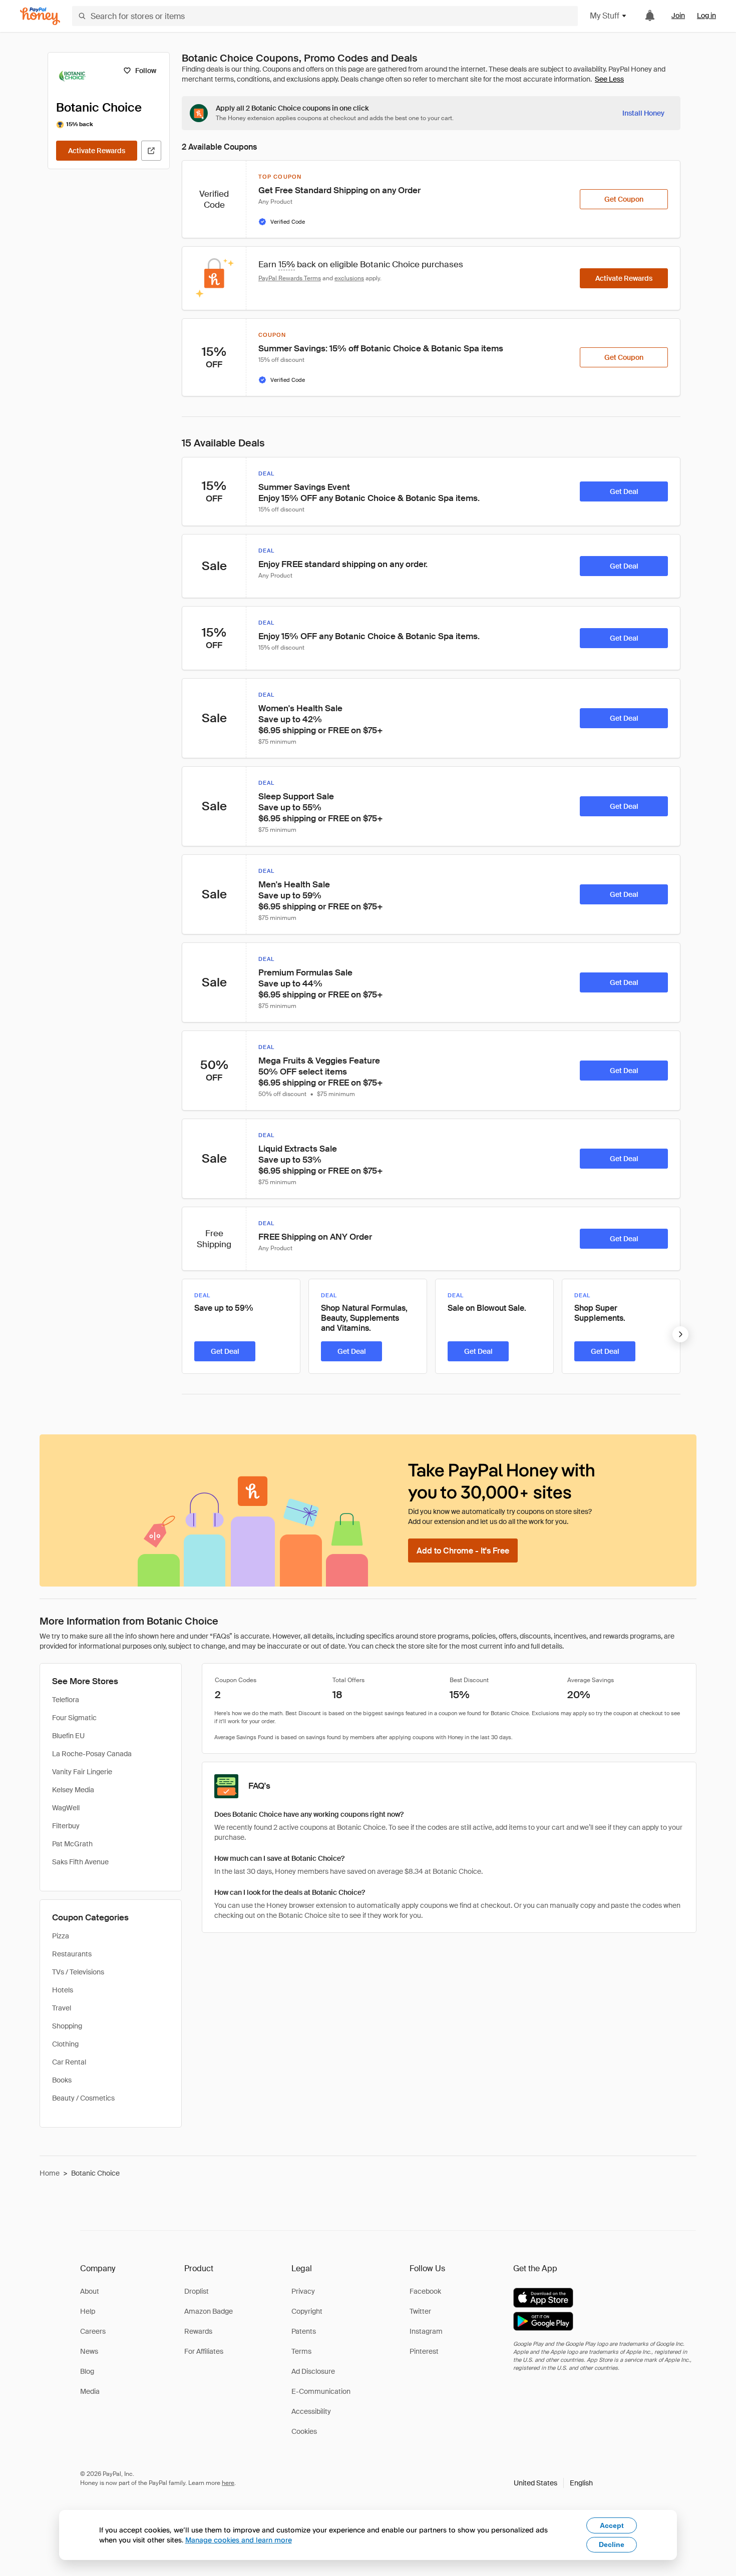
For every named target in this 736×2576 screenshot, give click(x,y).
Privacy (303, 2291)
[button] (553, 2483)
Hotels (63, 1990)
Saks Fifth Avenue (80, 1862)
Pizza (61, 1936)
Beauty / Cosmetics (83, 2098)
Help (88, 2311)
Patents (304, 2331)
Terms (301, 2351)
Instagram (426, 2331)
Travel (62, 2008)
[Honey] (40, 16)
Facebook (425, 2291)
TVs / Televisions (78, 1972)
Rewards (198, 2331)
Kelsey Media (73, 1790)
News (89, 2351)
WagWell (66, 1808)
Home (50, 2173)
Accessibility (311, 2411)
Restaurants (72, 1954)
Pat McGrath (72, 1844)
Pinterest (424, 2351)
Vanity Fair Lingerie (82, 1772)
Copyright (307, 2311)
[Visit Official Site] (151, 151)
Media (90, 2391)
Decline (612, 2544)
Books (62, 2080)
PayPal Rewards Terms (290, 278)
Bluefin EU (68, 1736)
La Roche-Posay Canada (92, 1754)
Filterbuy (66, 1826)
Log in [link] (706, 16)
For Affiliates (204, 2351)
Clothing (65, 2044)
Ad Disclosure (313, 2371)
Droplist (197, 2291)
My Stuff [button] (605, 16)
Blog (87, 2371)
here (228, 2483)
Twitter (420, 2311)
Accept (612, 2525)
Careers (93, 2331)
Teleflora (66, 1700)
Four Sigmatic (74, 1718)
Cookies (304, 2431)
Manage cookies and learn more (239, 2540)
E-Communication (321, 2391)
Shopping (67, 2026)
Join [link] (678, 16)
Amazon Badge (209, 2311)
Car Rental (69, 2062)
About (90, 2291)
